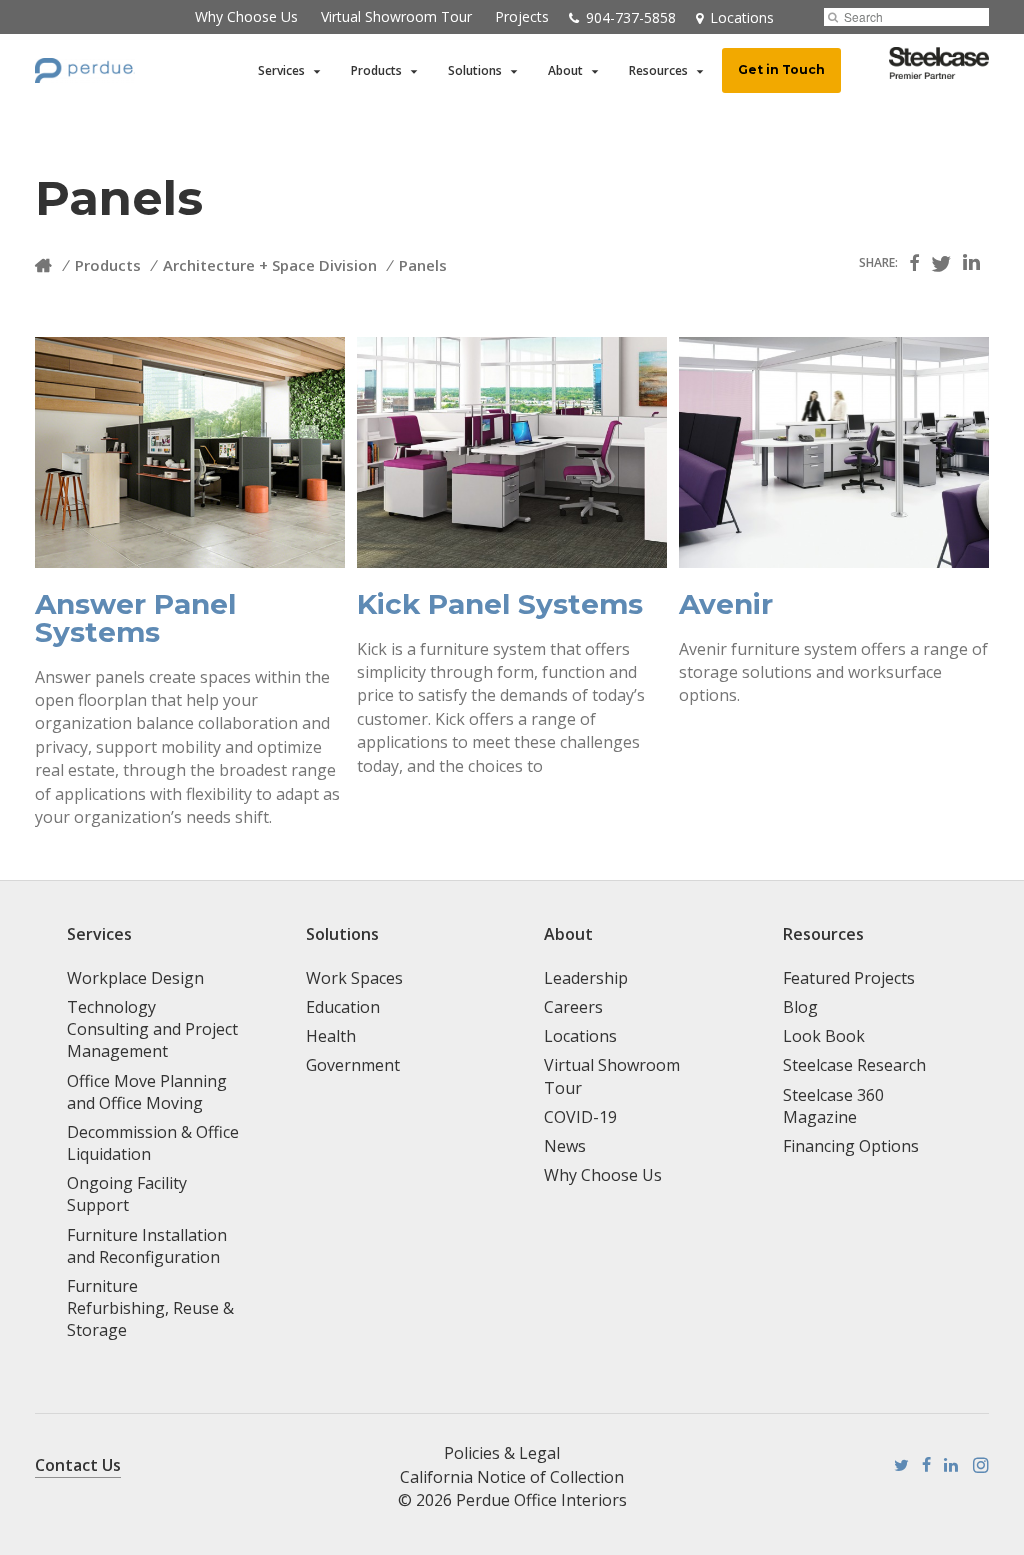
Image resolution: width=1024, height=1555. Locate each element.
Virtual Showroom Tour (396, 16)
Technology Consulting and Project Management (152, 1029)
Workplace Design (135, 978)
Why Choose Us (246, 16)
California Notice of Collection (512, 1477)
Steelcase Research (854, 1065)
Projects (522, 16)
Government (353, 1065)
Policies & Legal (502, 1453)
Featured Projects (849, 978)
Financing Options (851, 1146)
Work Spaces (354, 978)
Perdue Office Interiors (541, 1500)
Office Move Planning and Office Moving (147, 1092)
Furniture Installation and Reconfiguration (147, 1246)
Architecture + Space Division (270, 265)
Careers (573, 1007)
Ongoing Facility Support (127, 1194)
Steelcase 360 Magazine (833, 1106)
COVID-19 (580, 1117)
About (565, 70)
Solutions (475, 70)
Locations (580, 1036)
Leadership (586, 978)
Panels (423, 265)
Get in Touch (781, 69)
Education (343, 1007)
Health (331, 1036)
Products (376, 70)
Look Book (824, 1036)
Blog (800, 1007)
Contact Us (78, 1465)
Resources (658, 70)
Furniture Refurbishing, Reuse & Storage (150, 1308)
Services (281, 70)
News (565, 1146)
